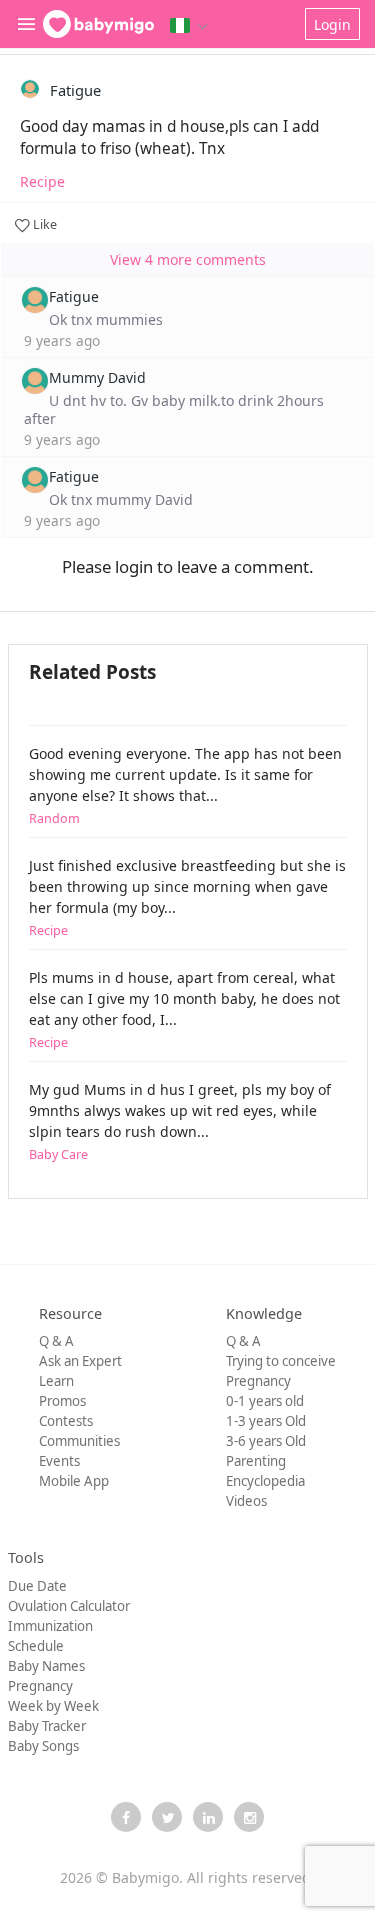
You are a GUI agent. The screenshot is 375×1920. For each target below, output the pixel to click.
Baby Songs (43, 1746)
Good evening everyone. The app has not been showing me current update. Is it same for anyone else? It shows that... (185, 785)
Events (59, 1461)
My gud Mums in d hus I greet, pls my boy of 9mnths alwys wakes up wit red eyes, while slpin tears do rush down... (180, 1121)
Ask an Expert (80, 1361)
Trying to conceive (281, 1361)
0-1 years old (265, 1401)
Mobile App (74, 1481)
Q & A (56, 1341)
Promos (62, 1401)
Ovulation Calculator (69, 1606)
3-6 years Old (266, 1441)
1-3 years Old (266, 1421)
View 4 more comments (188, 259)
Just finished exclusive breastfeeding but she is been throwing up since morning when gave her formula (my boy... (187, 897)
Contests (66, 1421)
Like (43, 224)
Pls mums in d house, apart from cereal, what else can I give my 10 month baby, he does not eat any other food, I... (184, 1009)
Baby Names (46, 1666)
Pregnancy (258, 1381)
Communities (79, 1441)
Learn (56, 1381)
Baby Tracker (47, 1726)
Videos (246, 1501)
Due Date (37, 1586)
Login (332, 24)
